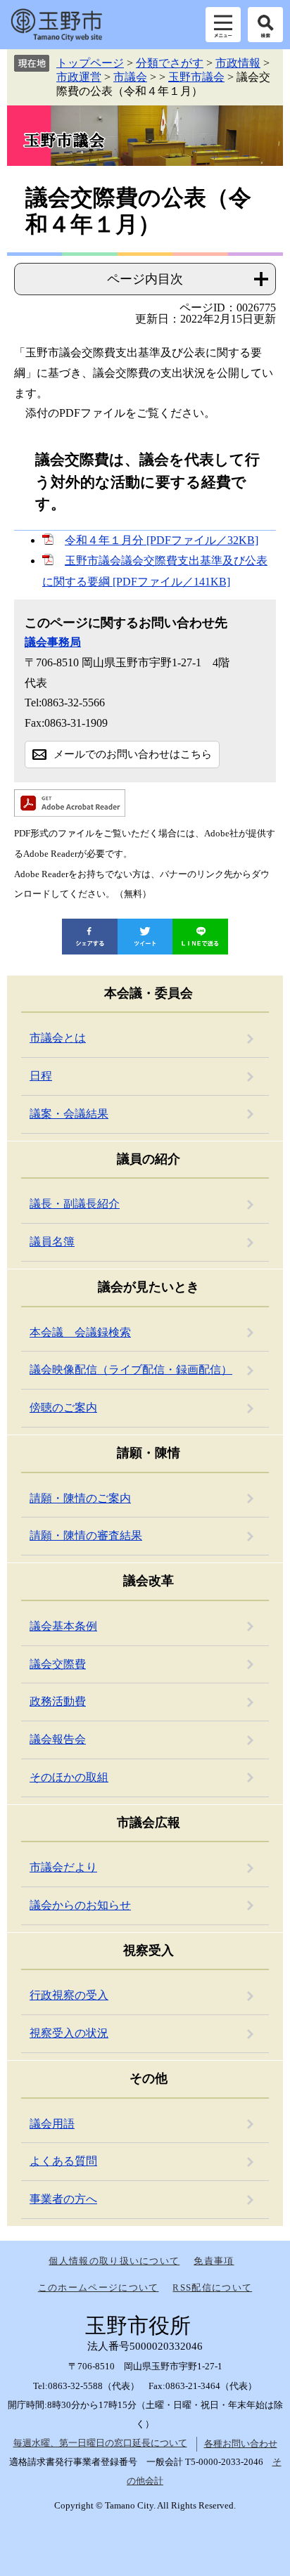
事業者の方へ (63, 2199)
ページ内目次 (145, 279)
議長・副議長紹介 (75, 1204)
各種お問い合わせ (241, 2444)
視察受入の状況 (69, 2033)
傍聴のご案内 (63, 1407)
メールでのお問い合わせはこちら (133, 754)
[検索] (265, 25)
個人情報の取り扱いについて (114, 2261)
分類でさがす (170, 63)
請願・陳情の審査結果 (86, 1535)
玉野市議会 (196, 77)
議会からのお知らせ (80, 1905)
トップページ (90, 63)
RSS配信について (212, 2287)
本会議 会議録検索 (80, 1332)
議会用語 (52, 2124)
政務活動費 (58, 1701)
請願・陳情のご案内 (80, 1498)
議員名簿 (52, 1242)
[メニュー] (223, 25)
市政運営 (79, 77)
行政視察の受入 (69, 1995)
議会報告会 (58, 1739)
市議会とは (58, 1038)
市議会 (130, 77)
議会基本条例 (63, 1626)
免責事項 (214, 2261)
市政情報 (238, 63)
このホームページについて (99, 2287)
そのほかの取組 (69, 1777)
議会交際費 (58, 1664)
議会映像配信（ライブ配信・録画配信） (131, 1370)
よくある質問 (63, 2161)
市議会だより (63, 1867)
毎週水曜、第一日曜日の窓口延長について (100, 2443)
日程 (41, 1076)
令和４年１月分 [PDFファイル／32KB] (162, 540)
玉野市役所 (56, 25)
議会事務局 (53, 642)
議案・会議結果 (69, 1114)
